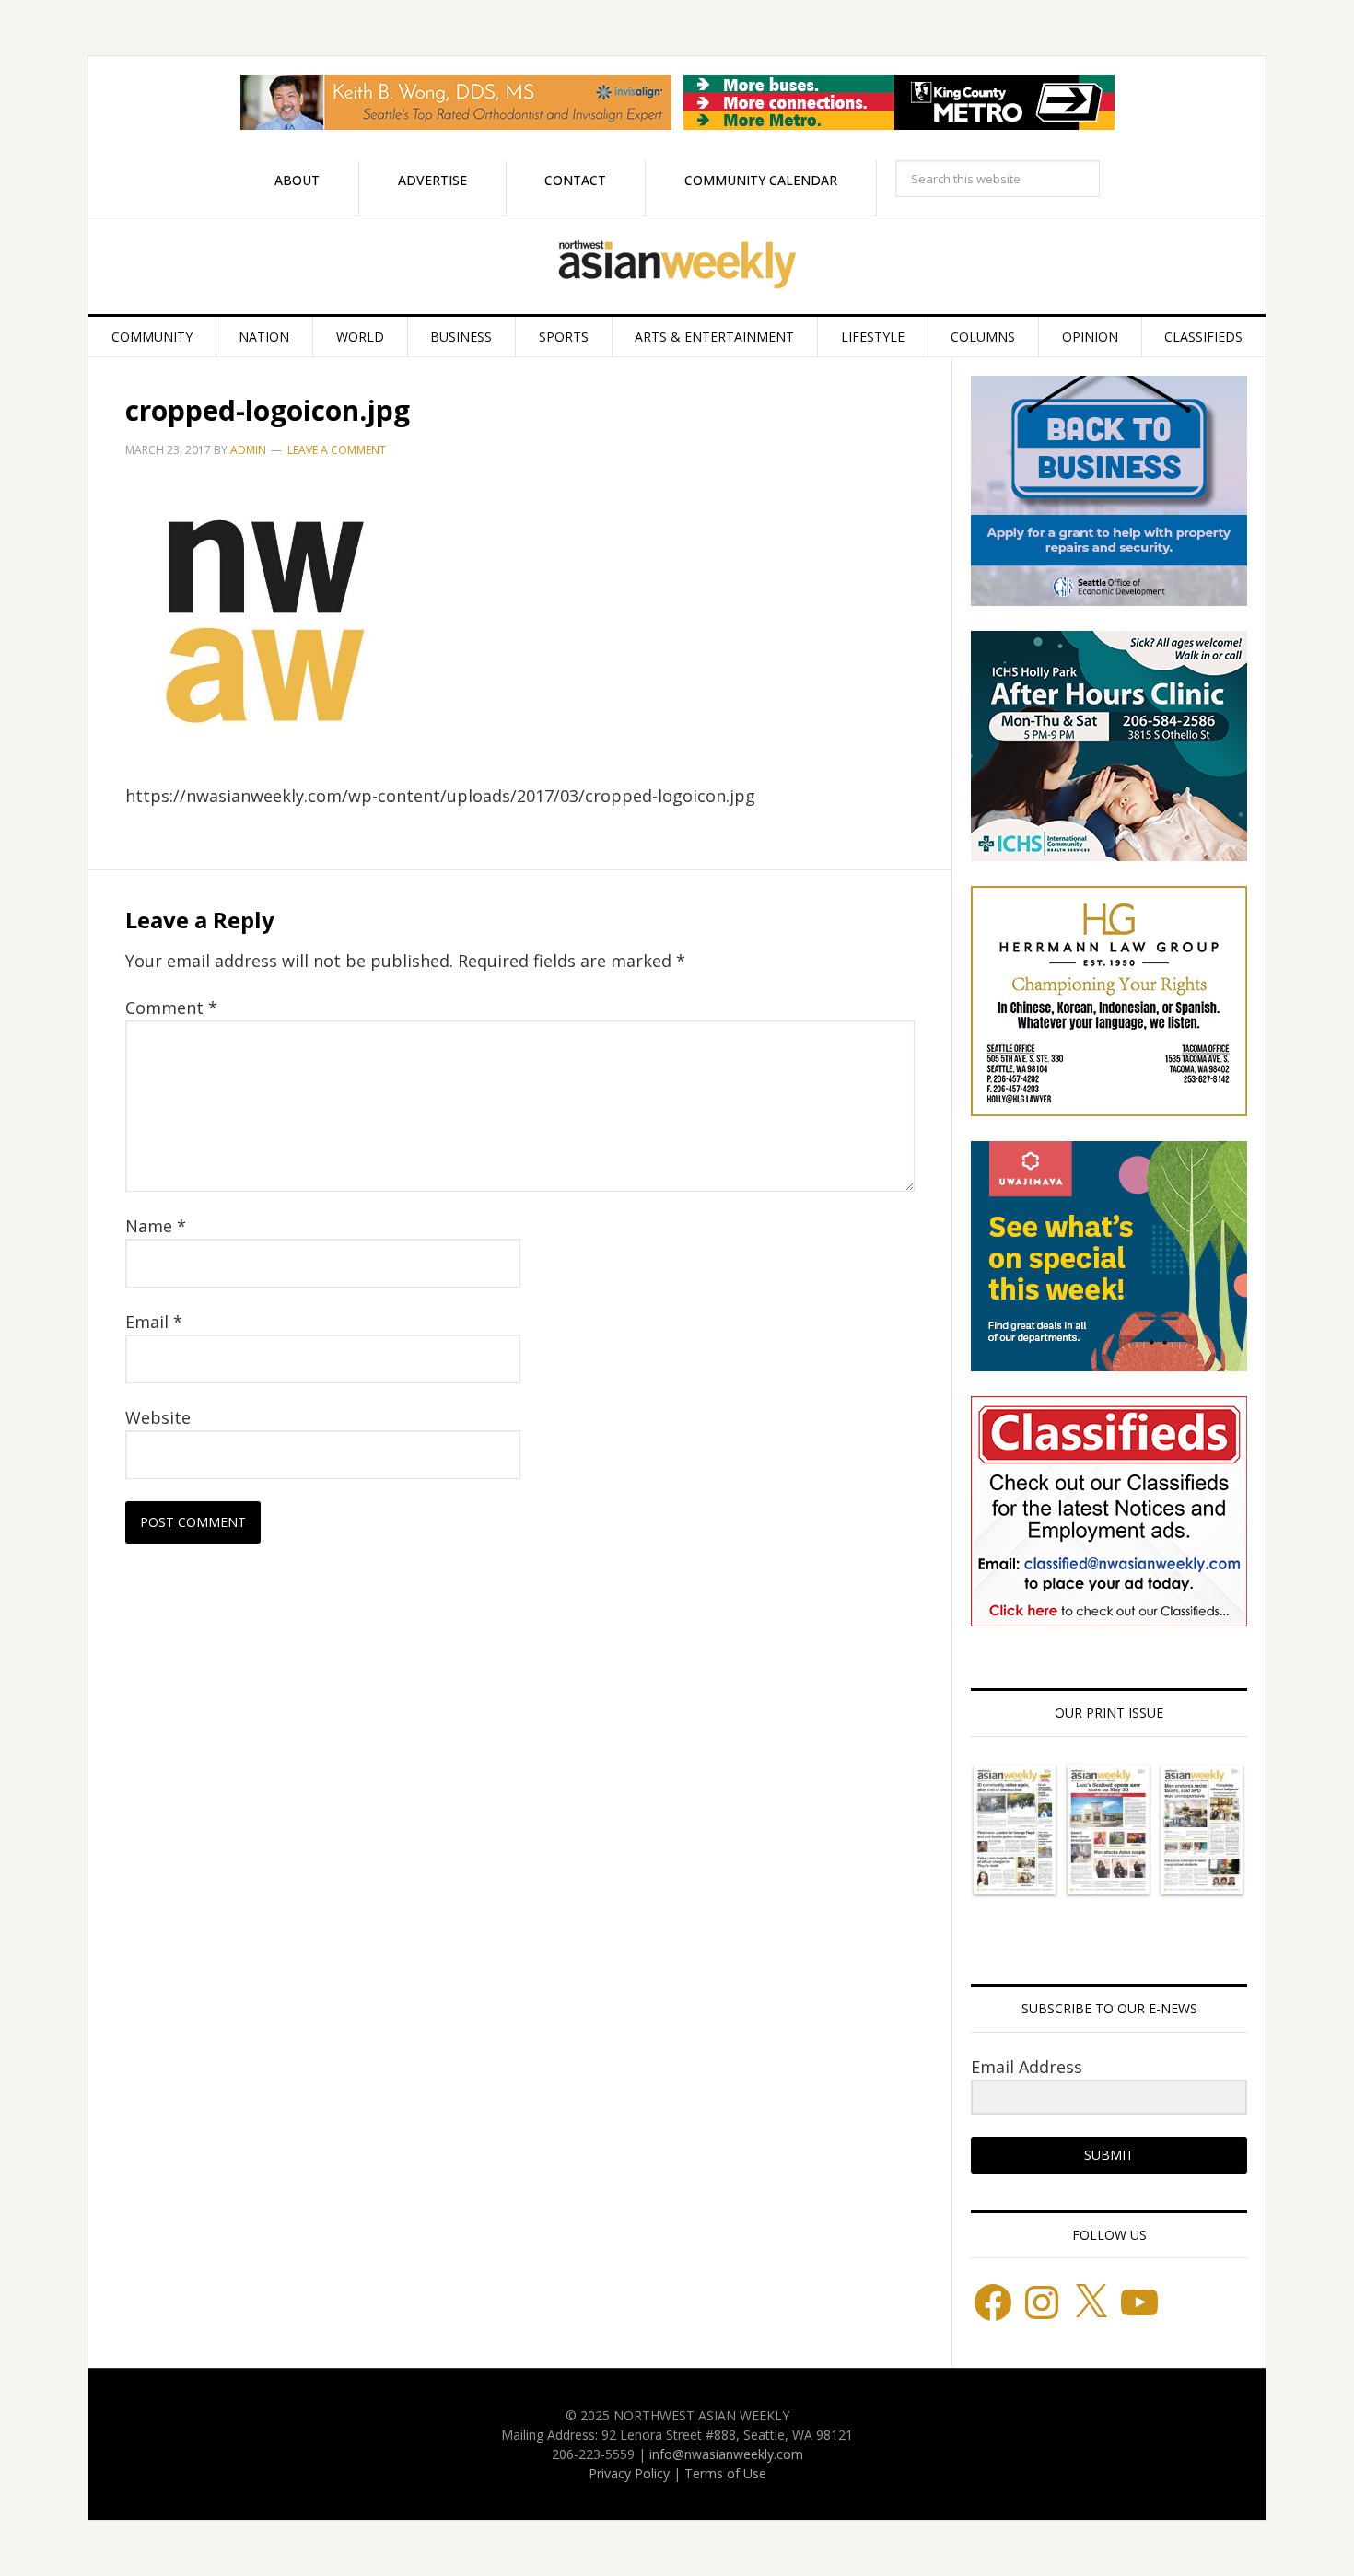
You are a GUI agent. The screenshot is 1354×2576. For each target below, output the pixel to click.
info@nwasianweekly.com (726, 2454)
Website (158, 1417)
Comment (171, 1008)
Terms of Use (725, 2473)
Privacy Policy (629, 2473)
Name (156, 1226)
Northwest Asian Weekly (677, 265)
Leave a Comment (337, 450)
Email (154, 1322)
